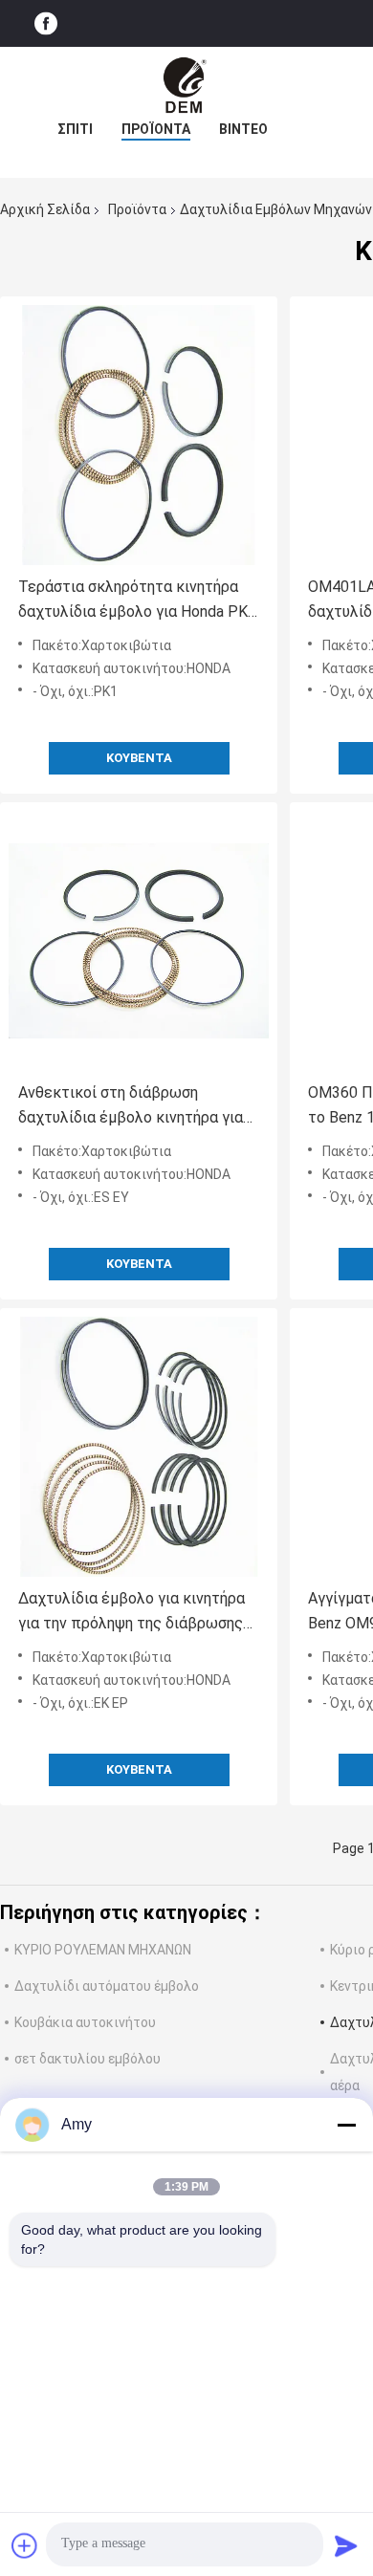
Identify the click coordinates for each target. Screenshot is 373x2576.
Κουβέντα (139, 758)
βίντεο (243, 129)
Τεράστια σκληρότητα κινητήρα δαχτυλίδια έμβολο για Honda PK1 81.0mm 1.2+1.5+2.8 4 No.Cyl (137, 601)
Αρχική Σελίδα (45, 209)
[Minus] (346, 2125)
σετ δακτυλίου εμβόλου (88, 2059)
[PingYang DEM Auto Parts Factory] (186, 85)
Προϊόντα (156, 129)
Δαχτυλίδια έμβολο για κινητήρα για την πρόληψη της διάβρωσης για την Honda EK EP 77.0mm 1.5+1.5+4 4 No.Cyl (132, 1613)
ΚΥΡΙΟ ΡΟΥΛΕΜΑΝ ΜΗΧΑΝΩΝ (103, 1950)
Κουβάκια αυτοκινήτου (85, 2022)
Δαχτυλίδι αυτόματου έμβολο (107, 1986)
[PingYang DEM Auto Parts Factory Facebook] (46, 23)
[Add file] (25, 2545)
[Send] (346, 2545)
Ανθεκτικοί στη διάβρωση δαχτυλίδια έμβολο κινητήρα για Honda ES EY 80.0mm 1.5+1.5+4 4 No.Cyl (132, 1107)
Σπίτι (75, 129)
